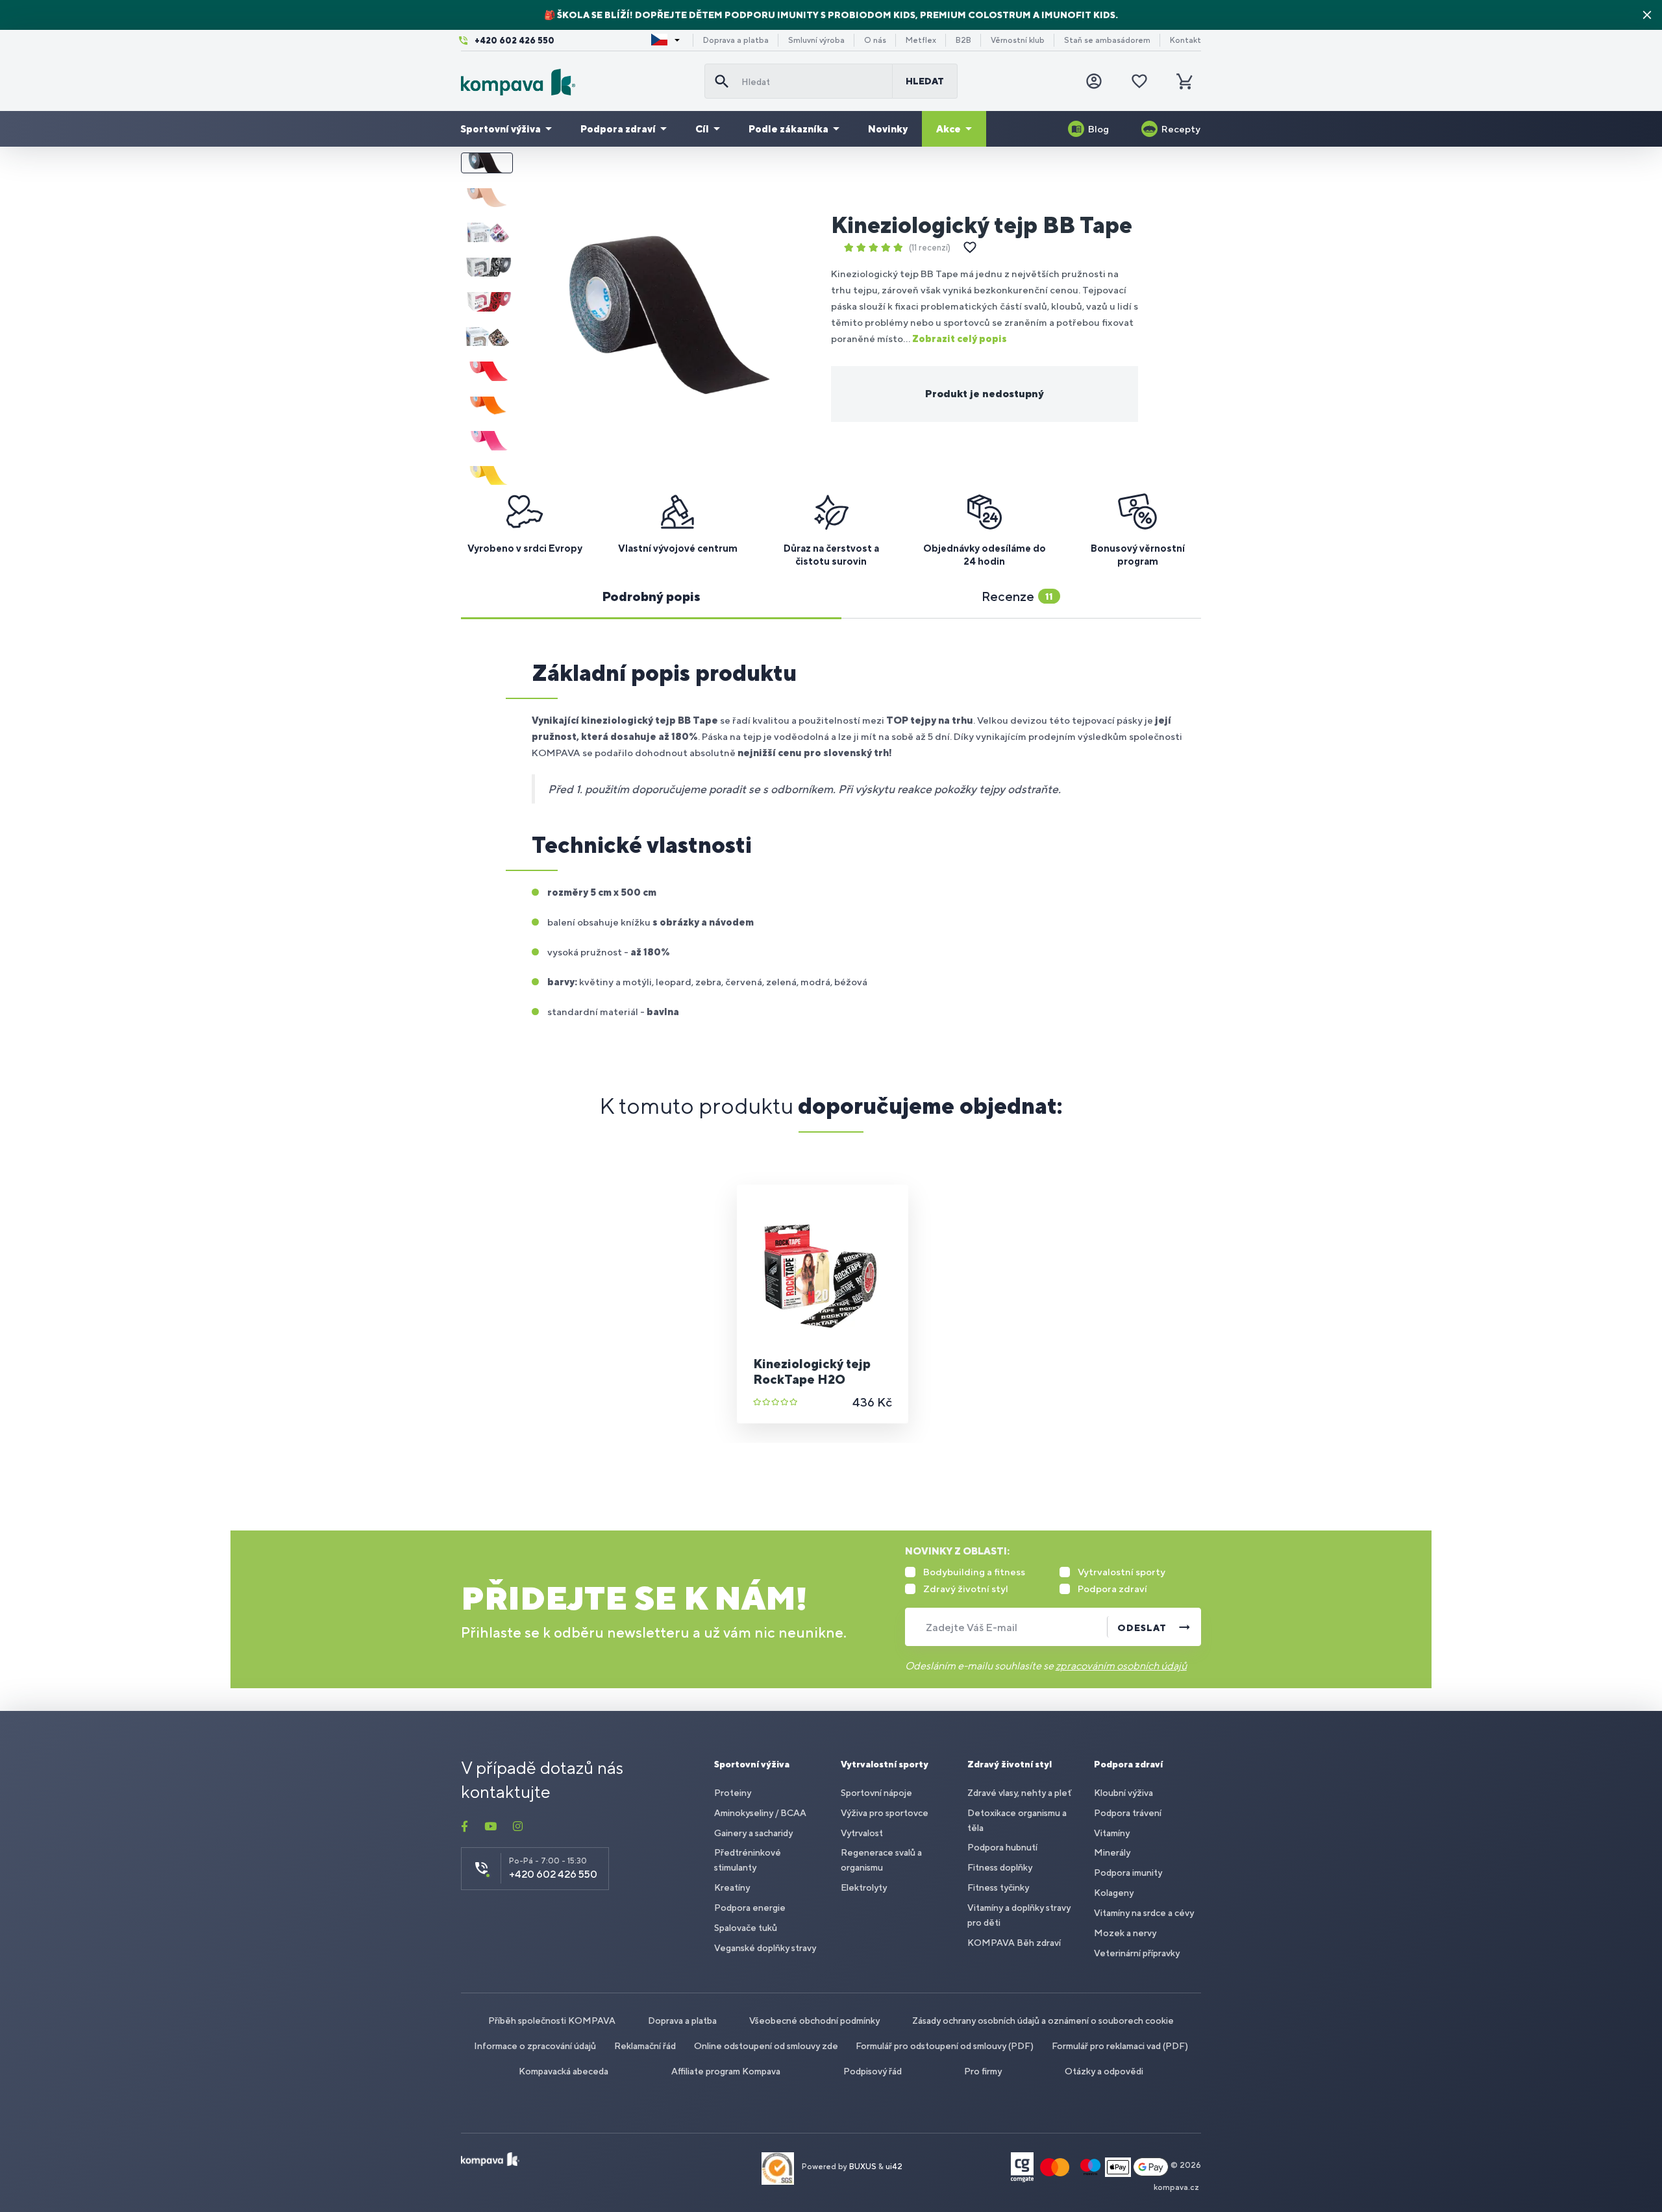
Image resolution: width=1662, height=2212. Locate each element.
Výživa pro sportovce (885, 1813)
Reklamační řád (645, 2046)
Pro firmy (983, 2071)
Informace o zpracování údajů (535, 2046)
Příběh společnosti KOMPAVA (552, 2021)
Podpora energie (750, 1908)
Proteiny (733, 1793)
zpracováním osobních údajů (1121, 1666)
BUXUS (863, 2167)
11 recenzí (930, 248)
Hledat (925, 81)
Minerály (1112, 1852)
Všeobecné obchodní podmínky (814, 2021)
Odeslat (1142, 1628)
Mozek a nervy (1125, 1933)
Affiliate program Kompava (726, 2071)
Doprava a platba (736, 40)
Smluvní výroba (816, 40)
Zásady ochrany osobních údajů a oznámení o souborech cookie (1043, 2021)
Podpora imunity (1128, 1873)
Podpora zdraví (618, 129)
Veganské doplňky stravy (765, 1948)
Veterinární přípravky (1137, 1953)
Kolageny (1114, 1893)
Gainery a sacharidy (753, 1833)
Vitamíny (1112, 1833)
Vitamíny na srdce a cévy (1144, 1913)
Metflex (921, 40)
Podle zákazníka (788, 129)
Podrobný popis (651, 596)
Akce (949, 129)
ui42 (894, 2167)
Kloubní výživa (1123, 1793)
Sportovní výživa (501, 129)
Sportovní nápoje (876, 1793)
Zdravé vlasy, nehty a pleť (1019, 1793)
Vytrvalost (862, 1833)
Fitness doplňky (1000, 1867)
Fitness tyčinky (998, 1887)
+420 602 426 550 (515, 41)
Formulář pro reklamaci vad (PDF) (1120, 2046)
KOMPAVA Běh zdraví (1014, 1943)
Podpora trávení (1128, 1813)
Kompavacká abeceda (564, 2071)
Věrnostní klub (1018, 40)
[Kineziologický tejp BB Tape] (671, 319)
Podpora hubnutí (1002, 1847)
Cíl (702, 129)
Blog (1098, 129)
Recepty (1181, 129)
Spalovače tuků (746, 1928)
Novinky (888, 129)
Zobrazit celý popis (960, 338)
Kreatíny (732, 1887)
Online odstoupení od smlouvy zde (766, 2046)
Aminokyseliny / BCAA (760, 1813)
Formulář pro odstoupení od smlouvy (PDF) (945, 2046)
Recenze (1017, 596)
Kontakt (1185, 40)
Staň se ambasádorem (1107, 40)
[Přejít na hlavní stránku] (577, 82)
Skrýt (1647, 15)
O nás (875, 40)
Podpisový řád (873, 2071)
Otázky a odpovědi (1104, 2071)
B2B (963, 40)
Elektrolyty (864, 1887)
